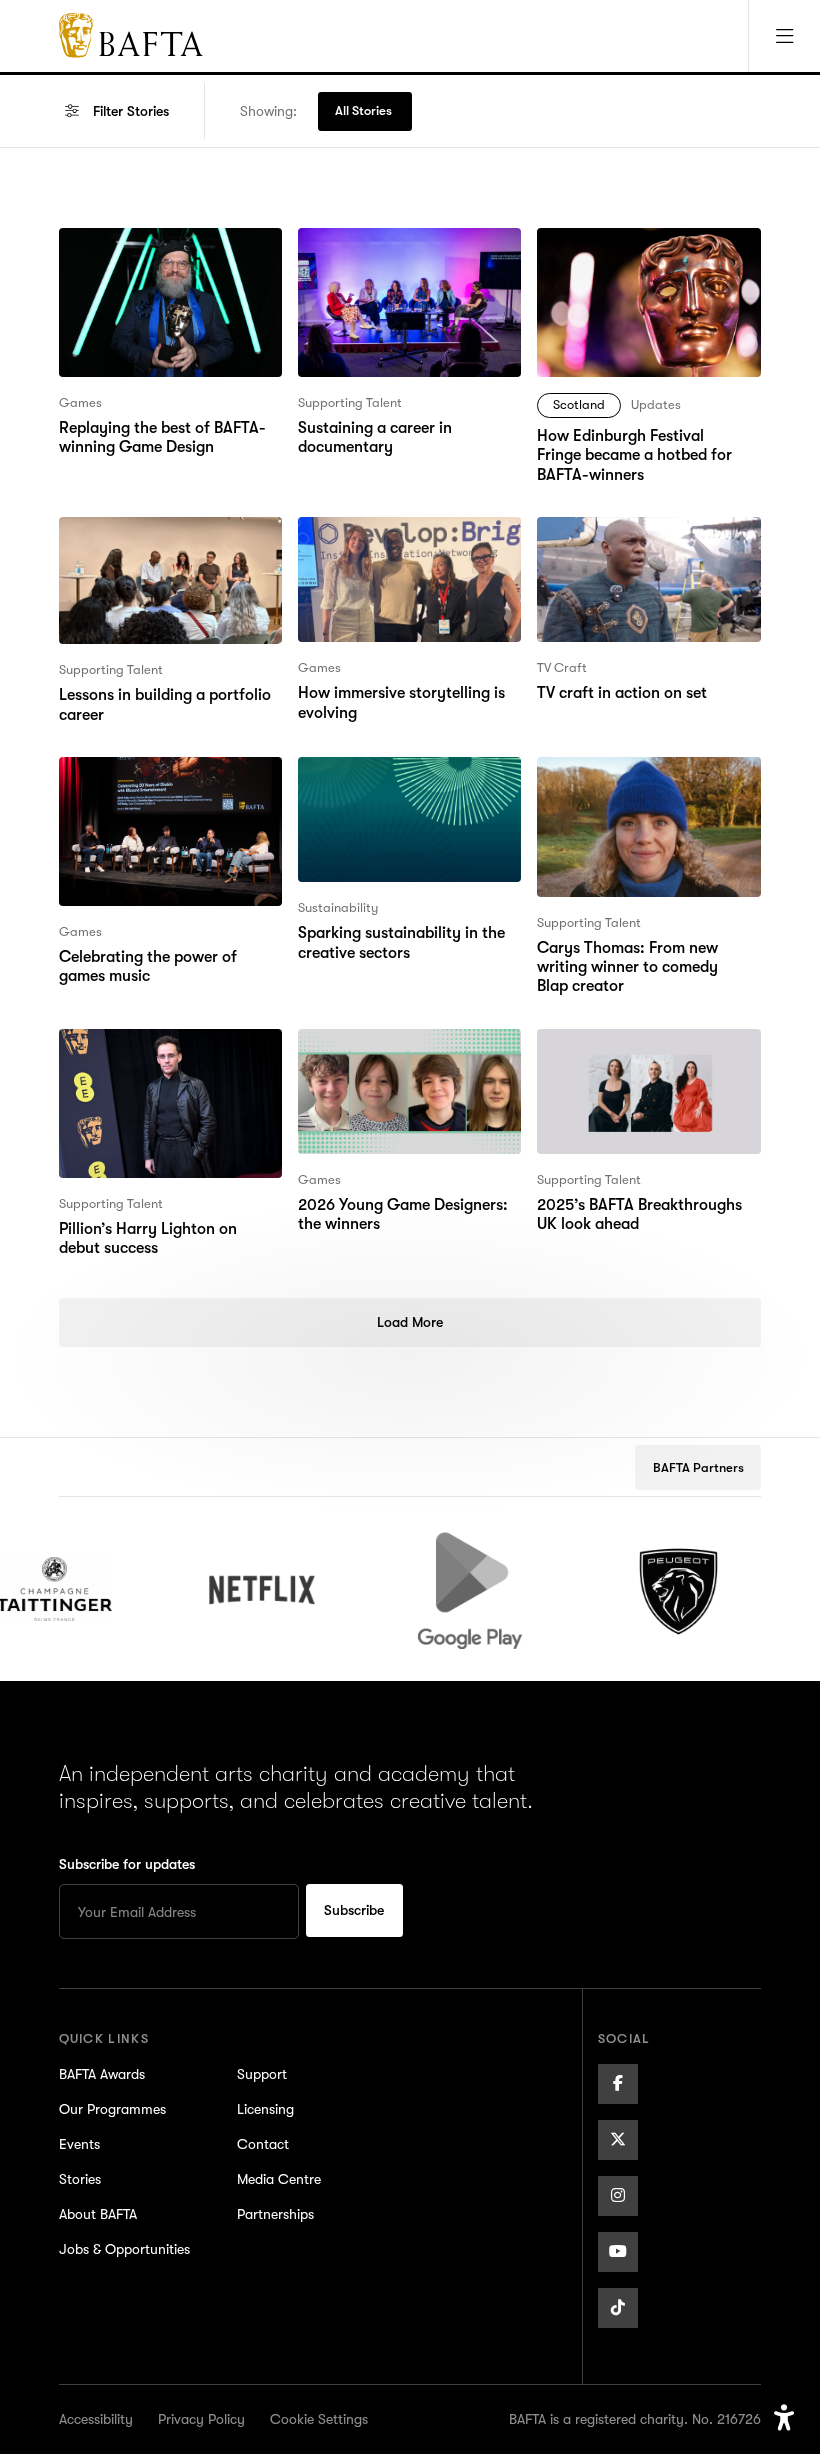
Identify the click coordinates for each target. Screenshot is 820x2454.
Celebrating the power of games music (148, 781)
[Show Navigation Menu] (784, 36)
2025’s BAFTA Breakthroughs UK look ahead (638, 1053)
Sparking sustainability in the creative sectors (401, 781)
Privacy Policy (201, 2419)
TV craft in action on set (621, 529)
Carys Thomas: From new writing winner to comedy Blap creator (645, 793)
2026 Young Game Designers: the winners (403, 1053)
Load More (410, 1322)
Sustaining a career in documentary (375, 252)
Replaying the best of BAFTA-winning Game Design (161, 252)
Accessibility (96, 2419)
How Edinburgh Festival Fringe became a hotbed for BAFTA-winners (645, 264)
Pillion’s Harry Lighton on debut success (170, 1053)
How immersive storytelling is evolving (401, 541)
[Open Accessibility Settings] (784, 2418)
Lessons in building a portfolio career (165, 541)
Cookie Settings (319, 2419)
